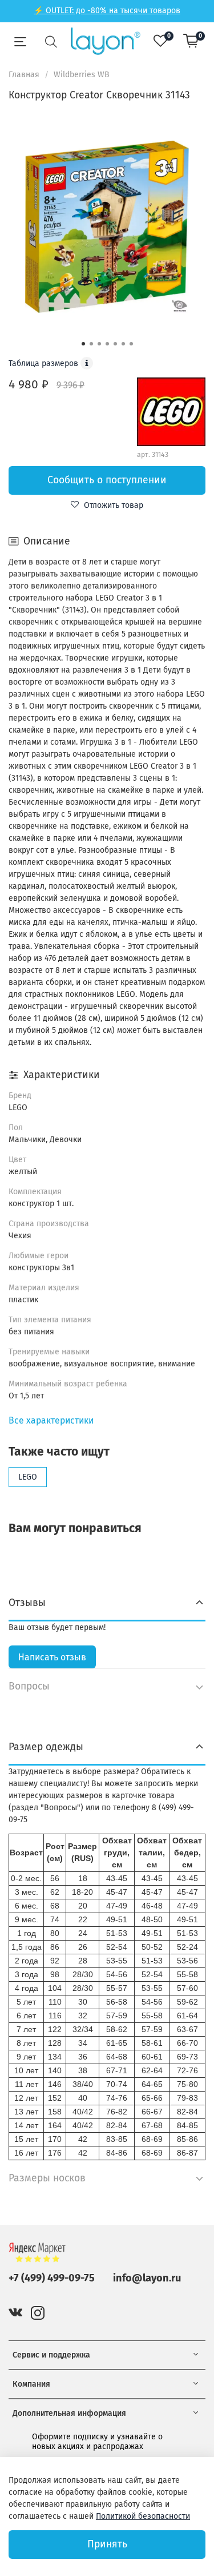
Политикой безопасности (143, 2516)
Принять (107, 2544)
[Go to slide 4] (107, 344)
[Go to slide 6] (123, 344)
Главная (24, 75)
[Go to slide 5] (115, 344)
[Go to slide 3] (99, 344)
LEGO (28, 1477)
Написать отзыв (52, 1657)
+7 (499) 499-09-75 (52, 2278)
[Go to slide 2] (91, 344)
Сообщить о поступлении (107, 480)
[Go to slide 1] (83, 344)
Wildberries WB (82, 75)
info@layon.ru (147, 2278)
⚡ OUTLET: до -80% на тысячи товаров (107, 11)
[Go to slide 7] (131, 344)
